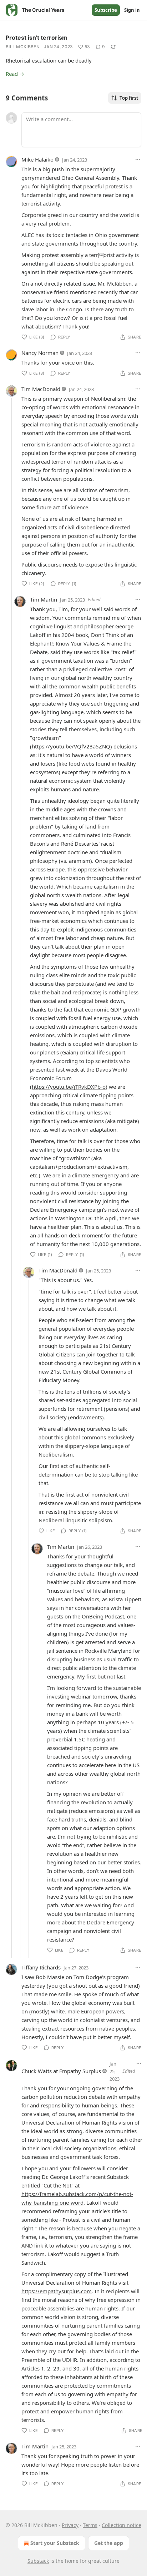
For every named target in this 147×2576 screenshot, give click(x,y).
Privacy (70, 2525)
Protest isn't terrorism (37, 38)
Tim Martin (44, 599)
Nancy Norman (40, 353)
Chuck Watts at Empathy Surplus (61, 2071)
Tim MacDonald (41, 389)
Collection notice (121, 2525)
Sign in (132, 10)
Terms (90, 2525)
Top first (129, 98)
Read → (15, 74)
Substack (38, 2561)
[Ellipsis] (138, 159)
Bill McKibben (23, 47)
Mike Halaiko (37, 159)
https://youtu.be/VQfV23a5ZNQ (71, 746)
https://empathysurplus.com (57, 2291)
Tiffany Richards (41, 1967)
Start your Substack (55, 2543)
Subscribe (106, 10)
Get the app (109, 2543)
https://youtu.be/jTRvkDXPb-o (69, 1087)
